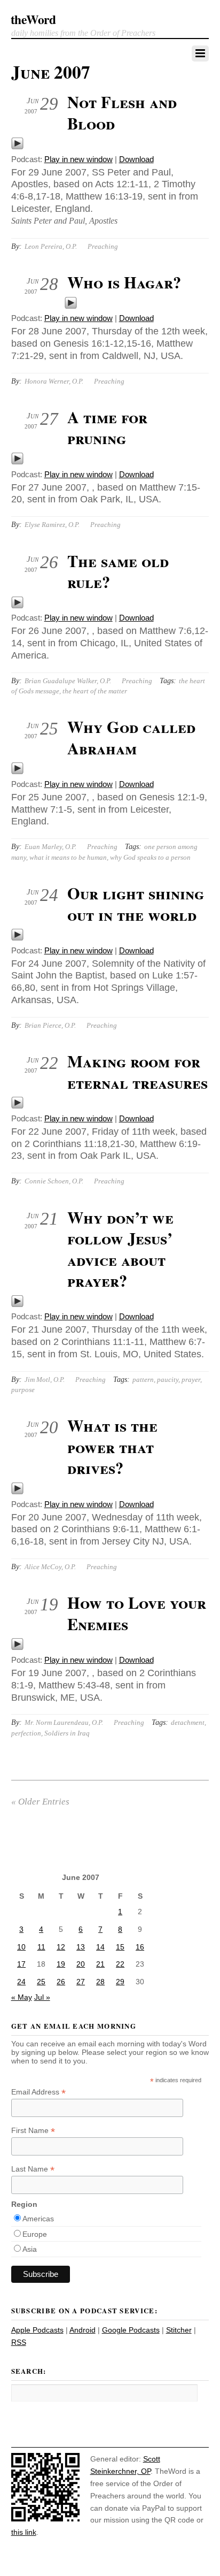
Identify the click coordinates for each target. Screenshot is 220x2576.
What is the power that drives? (112, 1446)
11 (41, 1947)
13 (81, 1947)
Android (82, 2330)
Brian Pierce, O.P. (50, 1025)
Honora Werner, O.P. (54, 381)
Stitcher (179, 2330)
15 (120, 1947)
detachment (188, 1722)
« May (22, 1997)
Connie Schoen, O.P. (54, 1181)
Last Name (33, 2169)
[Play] (17, 147)
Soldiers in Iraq (67, 1733)
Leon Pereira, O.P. (51, 246)
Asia (30, 2249)
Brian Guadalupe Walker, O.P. (68, 681)
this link (24, 2532)
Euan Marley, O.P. (50, 847)
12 (61, 1947)
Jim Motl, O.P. (45, 1379)
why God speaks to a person (150, 857)
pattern (143, 1379)
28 (100, 1982)
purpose (23, 1390)
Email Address (38, 2092)
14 (100, 1947)
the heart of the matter (95, 691)
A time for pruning (107, 427)
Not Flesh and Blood (122, 112)
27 (81, 1982)
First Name (33, 2131)
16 (140, 1947)
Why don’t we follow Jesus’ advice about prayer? (120, 1249)
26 (61, 1982)
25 (41, 1982)
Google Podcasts (131, 2330)
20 (81, 1964)
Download (136, 159)
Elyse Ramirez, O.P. (52, 525)
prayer (191, 1379)
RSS (19, 2342)
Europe (35, 2234)
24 (21, 1982)
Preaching (103, 246)
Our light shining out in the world (136, 904)
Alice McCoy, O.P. (50, 1567)
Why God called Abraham (131, 737)
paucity (168, 1379)
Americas (38, 2219)
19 (61, 1964)
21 (100, 1964)
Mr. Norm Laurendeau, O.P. (64, 1722)
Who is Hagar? (124, 282)
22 (120, 1964)
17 (21, 1964)
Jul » (42, 1997)
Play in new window (78, 159)
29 (120, 1982)
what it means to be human (68, 857)
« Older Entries (40, 1802)
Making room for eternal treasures (137, 1072)
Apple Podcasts (37, 2330)
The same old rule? (118, 571)
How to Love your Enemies (137, 1613)
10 (21, 1947)
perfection (26, 1733)
